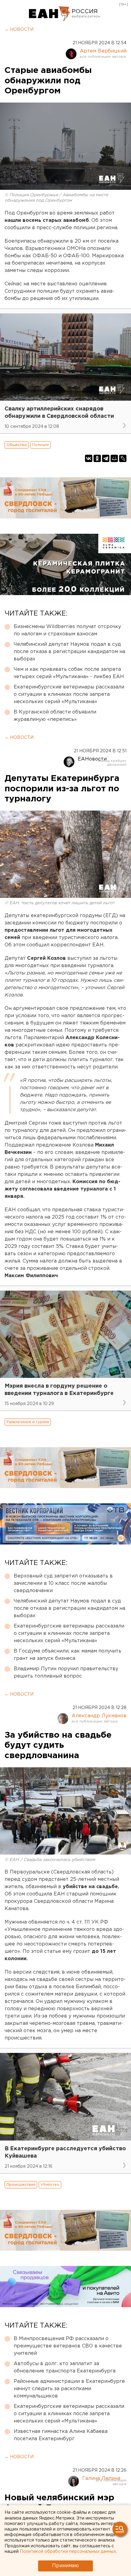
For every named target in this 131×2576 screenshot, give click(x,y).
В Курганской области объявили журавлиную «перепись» (55, 716)
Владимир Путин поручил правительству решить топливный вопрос (66, 1673)
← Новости (19, 30)
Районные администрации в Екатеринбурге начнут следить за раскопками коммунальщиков (69, 2389)
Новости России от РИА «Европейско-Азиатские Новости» (50, 14)
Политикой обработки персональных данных (68, 2552)
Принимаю (65, 2566)
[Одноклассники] (97, 458)
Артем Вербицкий (103, 51)
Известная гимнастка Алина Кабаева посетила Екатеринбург (61, 2435)
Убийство (50, 2185)
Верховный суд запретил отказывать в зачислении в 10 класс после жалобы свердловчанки (63, 1583)
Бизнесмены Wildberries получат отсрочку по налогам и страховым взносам (67, 630)
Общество (17, 445)
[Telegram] (106, 458)
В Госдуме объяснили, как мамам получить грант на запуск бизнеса (67, 1655)
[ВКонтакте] (89, 458)
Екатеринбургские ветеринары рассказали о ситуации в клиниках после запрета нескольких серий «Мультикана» (69, 694)
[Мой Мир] (114, 458)
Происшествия (21, 2185)
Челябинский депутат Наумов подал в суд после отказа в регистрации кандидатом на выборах (69, 652)
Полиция (40, 445)
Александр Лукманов (99, 1716)
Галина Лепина (101, 2478)
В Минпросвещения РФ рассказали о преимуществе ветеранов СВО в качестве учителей (68, 2346)
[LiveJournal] (123, 458)
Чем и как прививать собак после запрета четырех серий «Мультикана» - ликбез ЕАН (69, 673)
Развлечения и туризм (28, 1422)
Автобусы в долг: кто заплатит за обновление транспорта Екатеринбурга (65, 2367)
